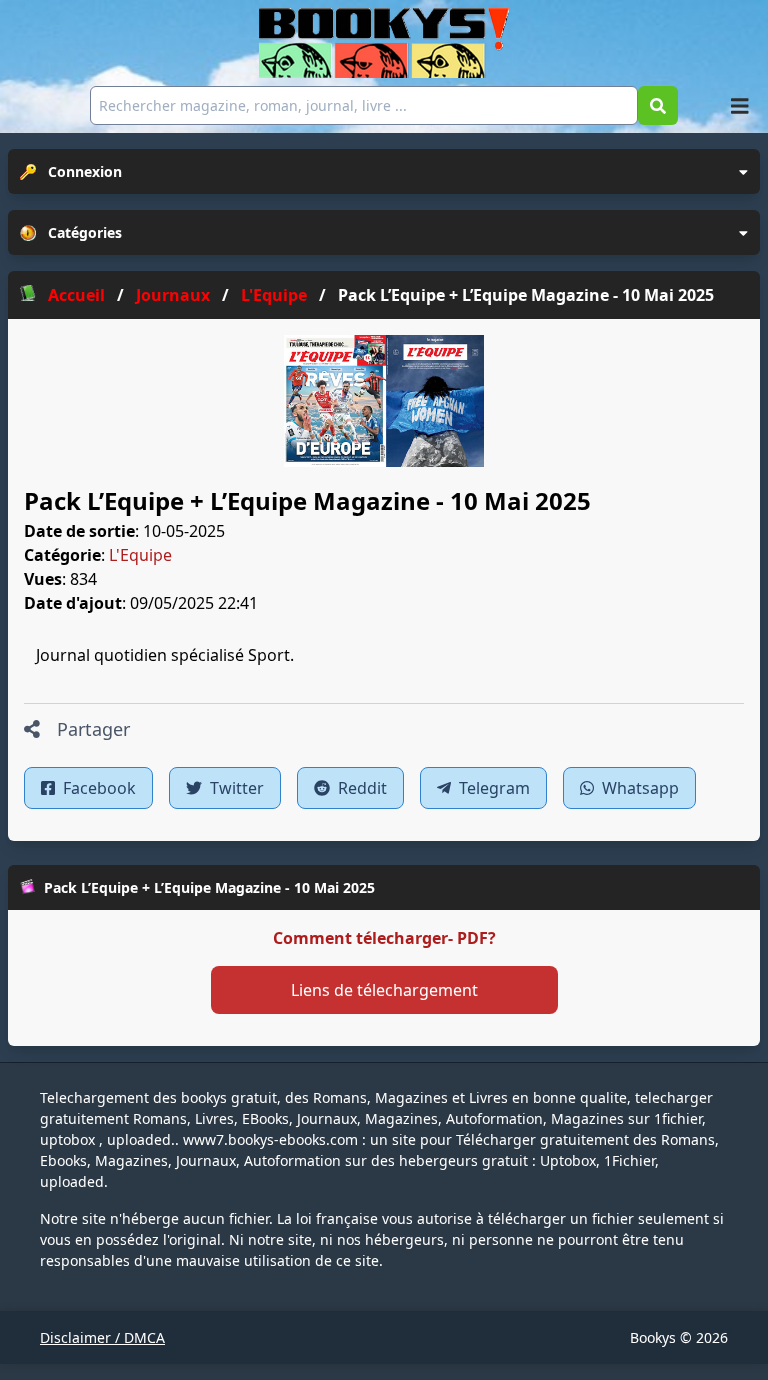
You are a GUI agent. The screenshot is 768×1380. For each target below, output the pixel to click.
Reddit (360, 788)
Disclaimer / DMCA (102, 1337)
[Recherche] (658, 105)
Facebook (97, 788)
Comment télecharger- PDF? (384, 938)
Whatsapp (638, 788)
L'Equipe (140, 555)
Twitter (235, 788)
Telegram (492, 788)
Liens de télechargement (384, 990)
